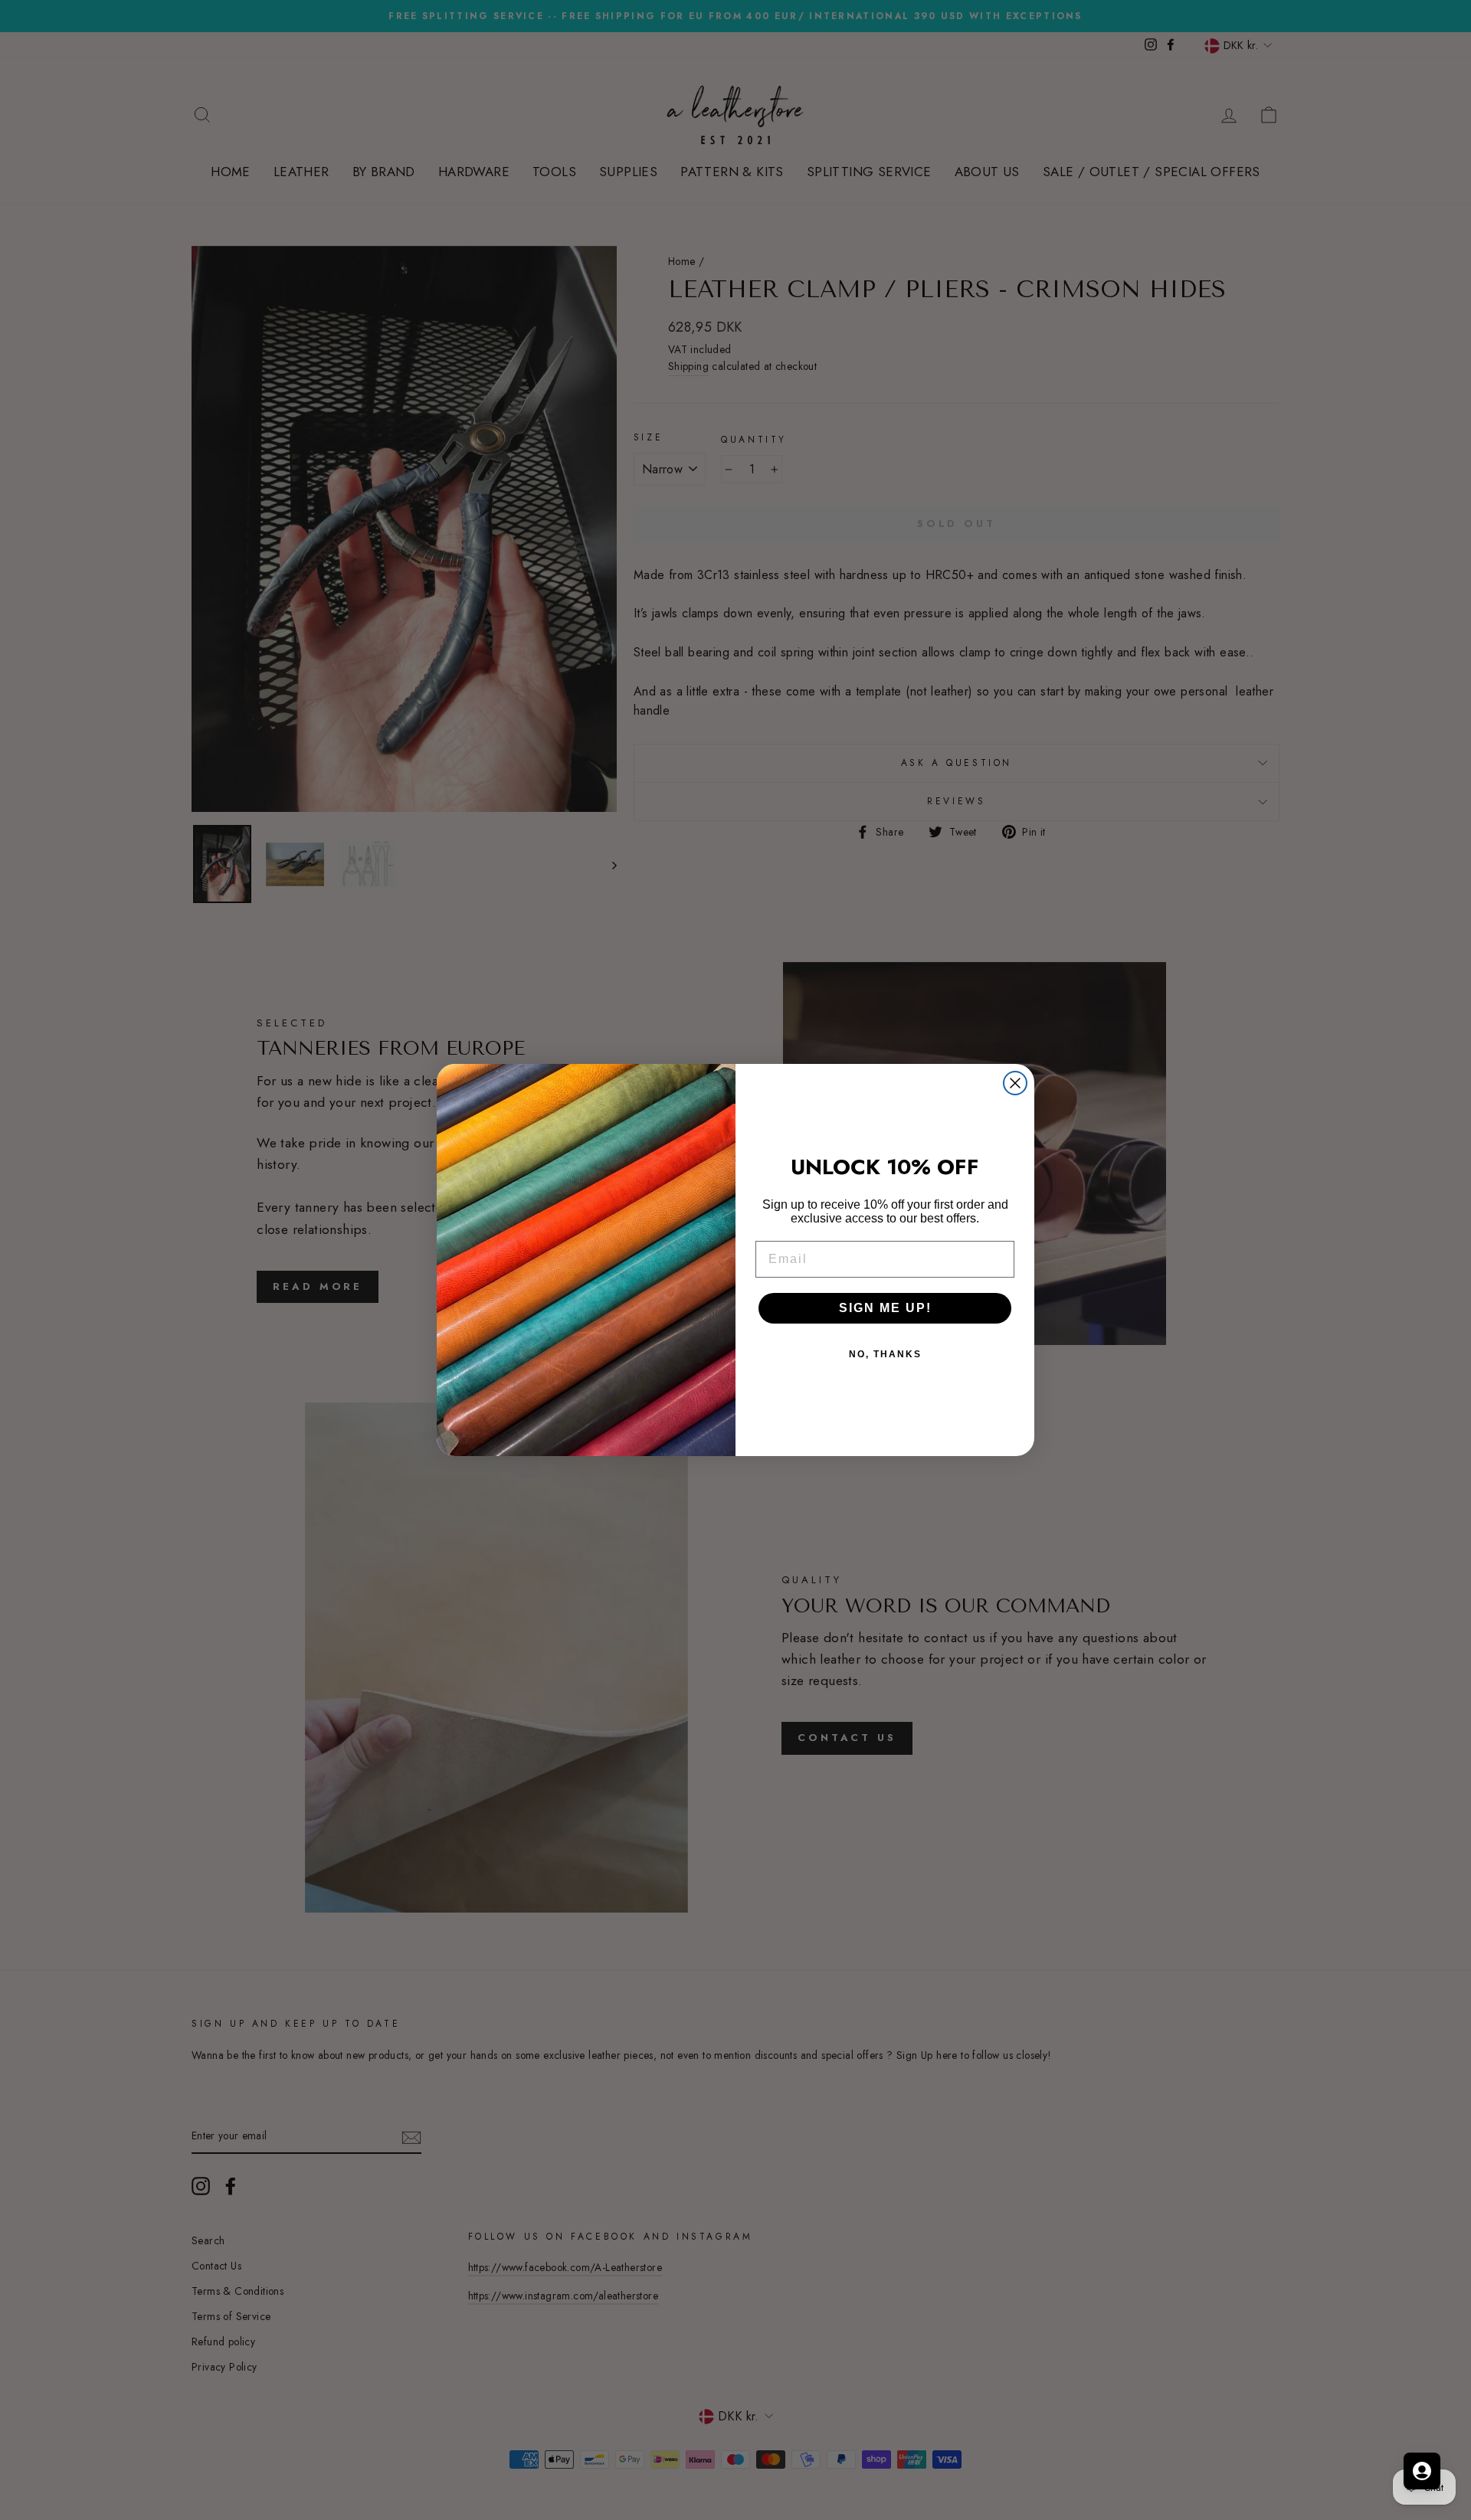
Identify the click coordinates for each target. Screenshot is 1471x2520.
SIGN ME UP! (885, 1308)
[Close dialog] (1015, 1083)
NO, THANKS (885, 1354)
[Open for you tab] (1422, 2471)
